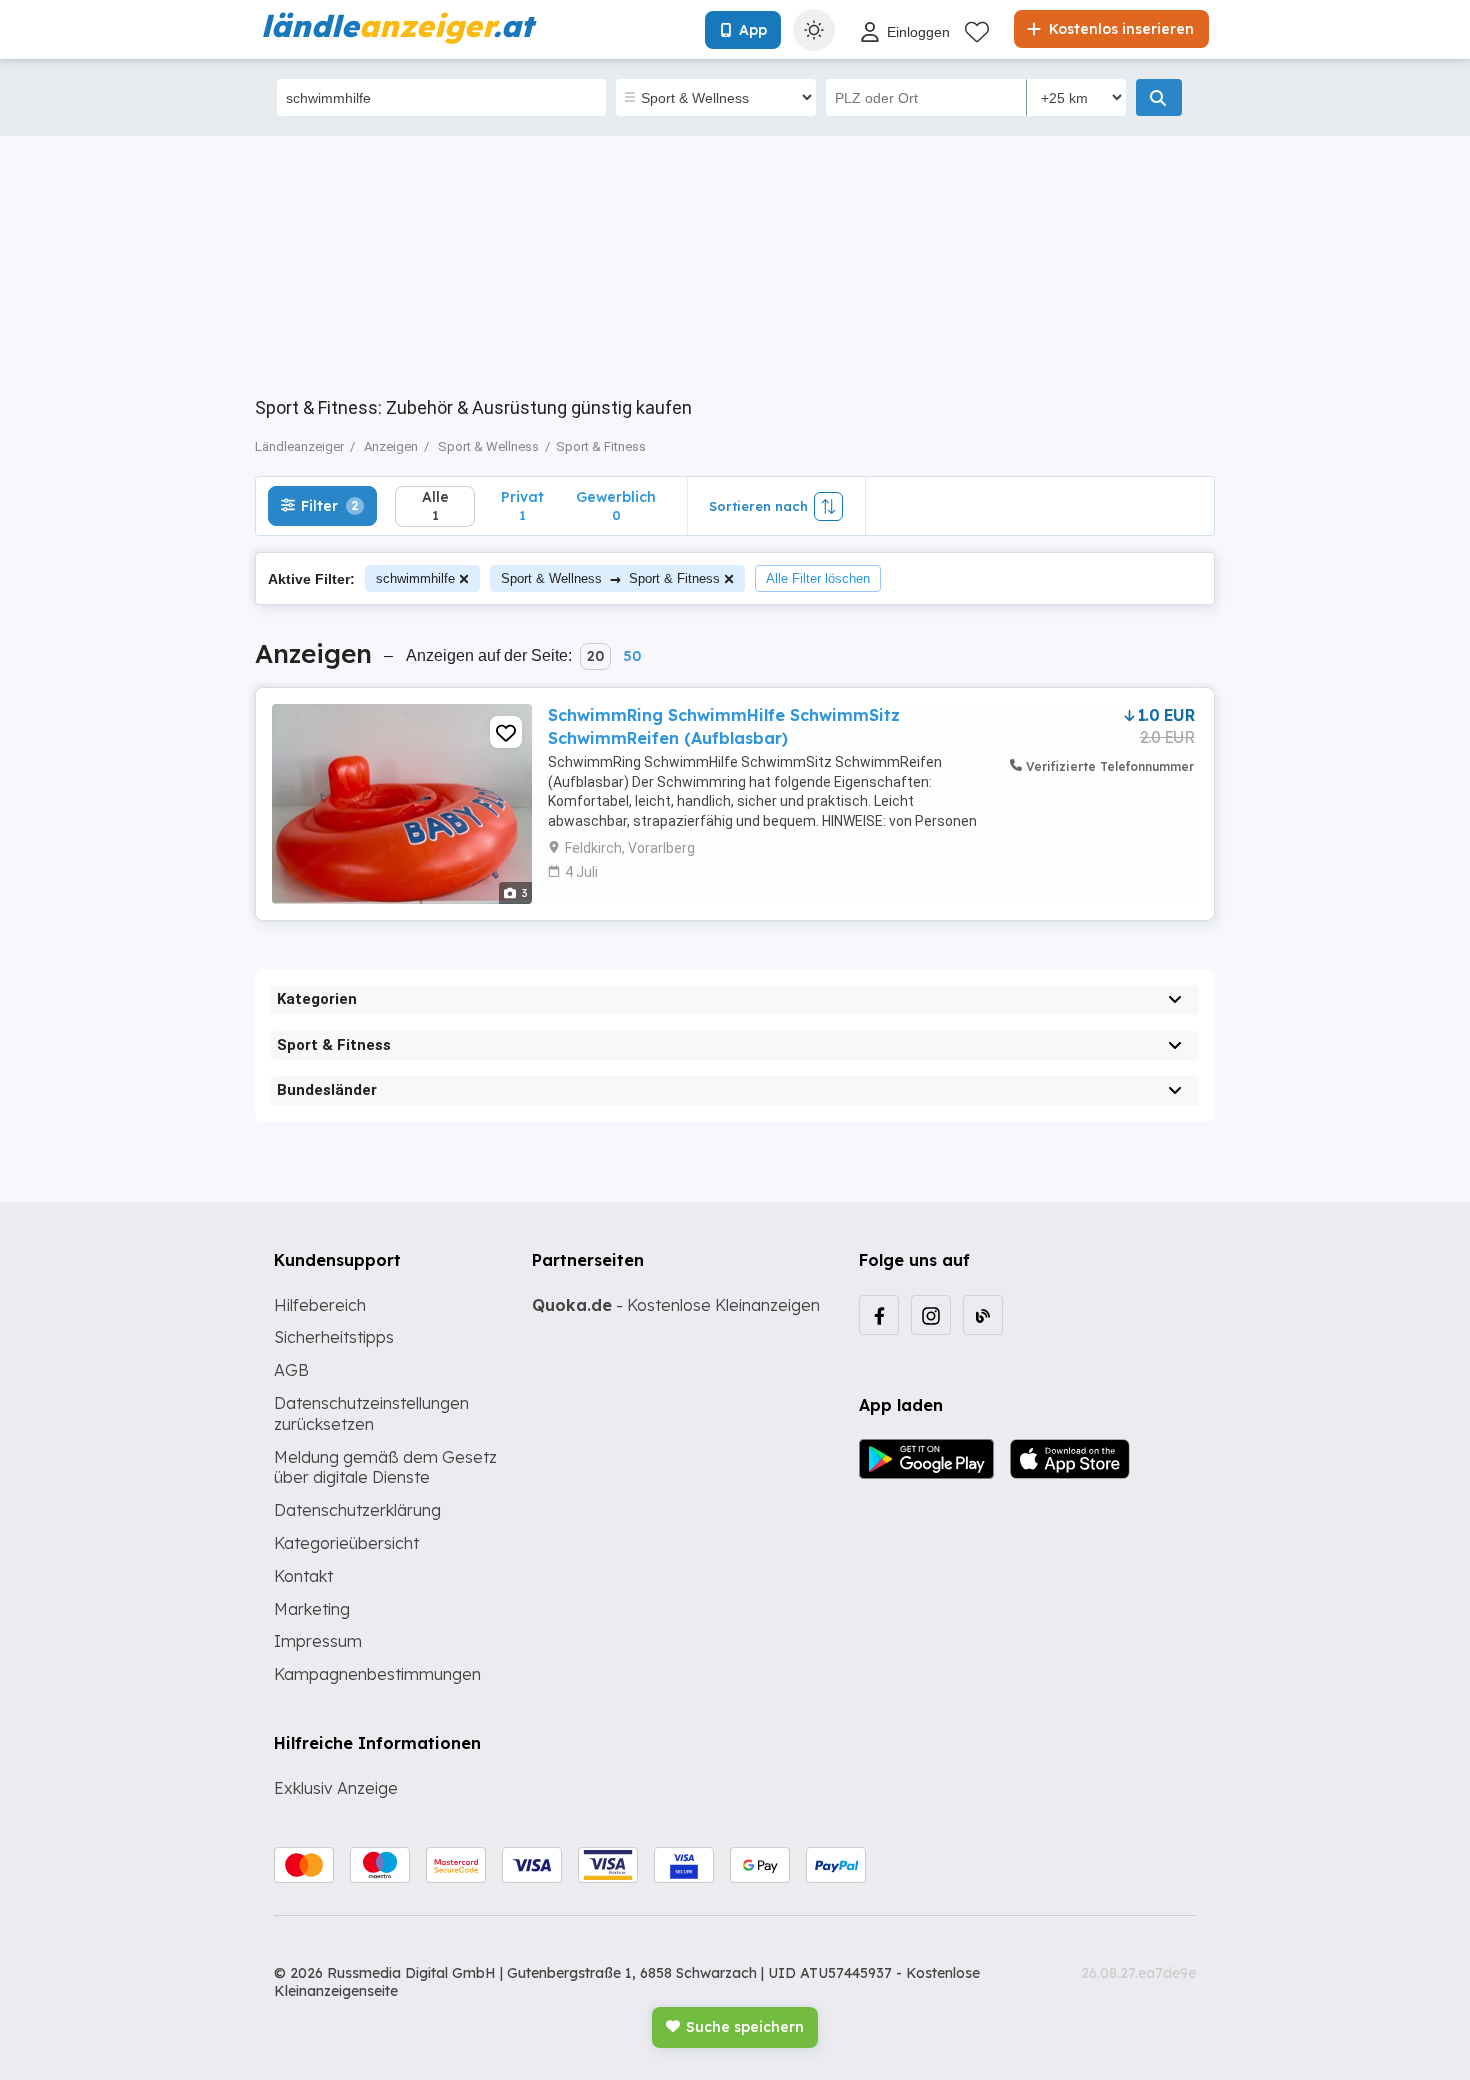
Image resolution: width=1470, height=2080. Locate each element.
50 (632, 656)
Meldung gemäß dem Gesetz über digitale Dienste (385, 1467)
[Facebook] (879, 1315)
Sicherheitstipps (334, 1337)
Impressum (318, 1641)
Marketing (312, 1609)
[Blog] (983, 1315)
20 (595, 656)
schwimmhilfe (415, 578)
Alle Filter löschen (818, 578)
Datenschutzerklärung (357, 1510)
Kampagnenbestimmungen (377, 1674)
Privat (522, 505)
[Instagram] (931, 1315)
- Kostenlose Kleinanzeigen (676, 1305)
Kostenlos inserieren (1119, 29)
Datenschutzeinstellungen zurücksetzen (371, 1413)
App (753, 30)
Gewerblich (616, 505)
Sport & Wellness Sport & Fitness (610, 578)
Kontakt (303, 1576)
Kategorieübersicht (346, 1543)
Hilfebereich (320, 1305)
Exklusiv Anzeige (336, 1788)
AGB (291, 1370)
